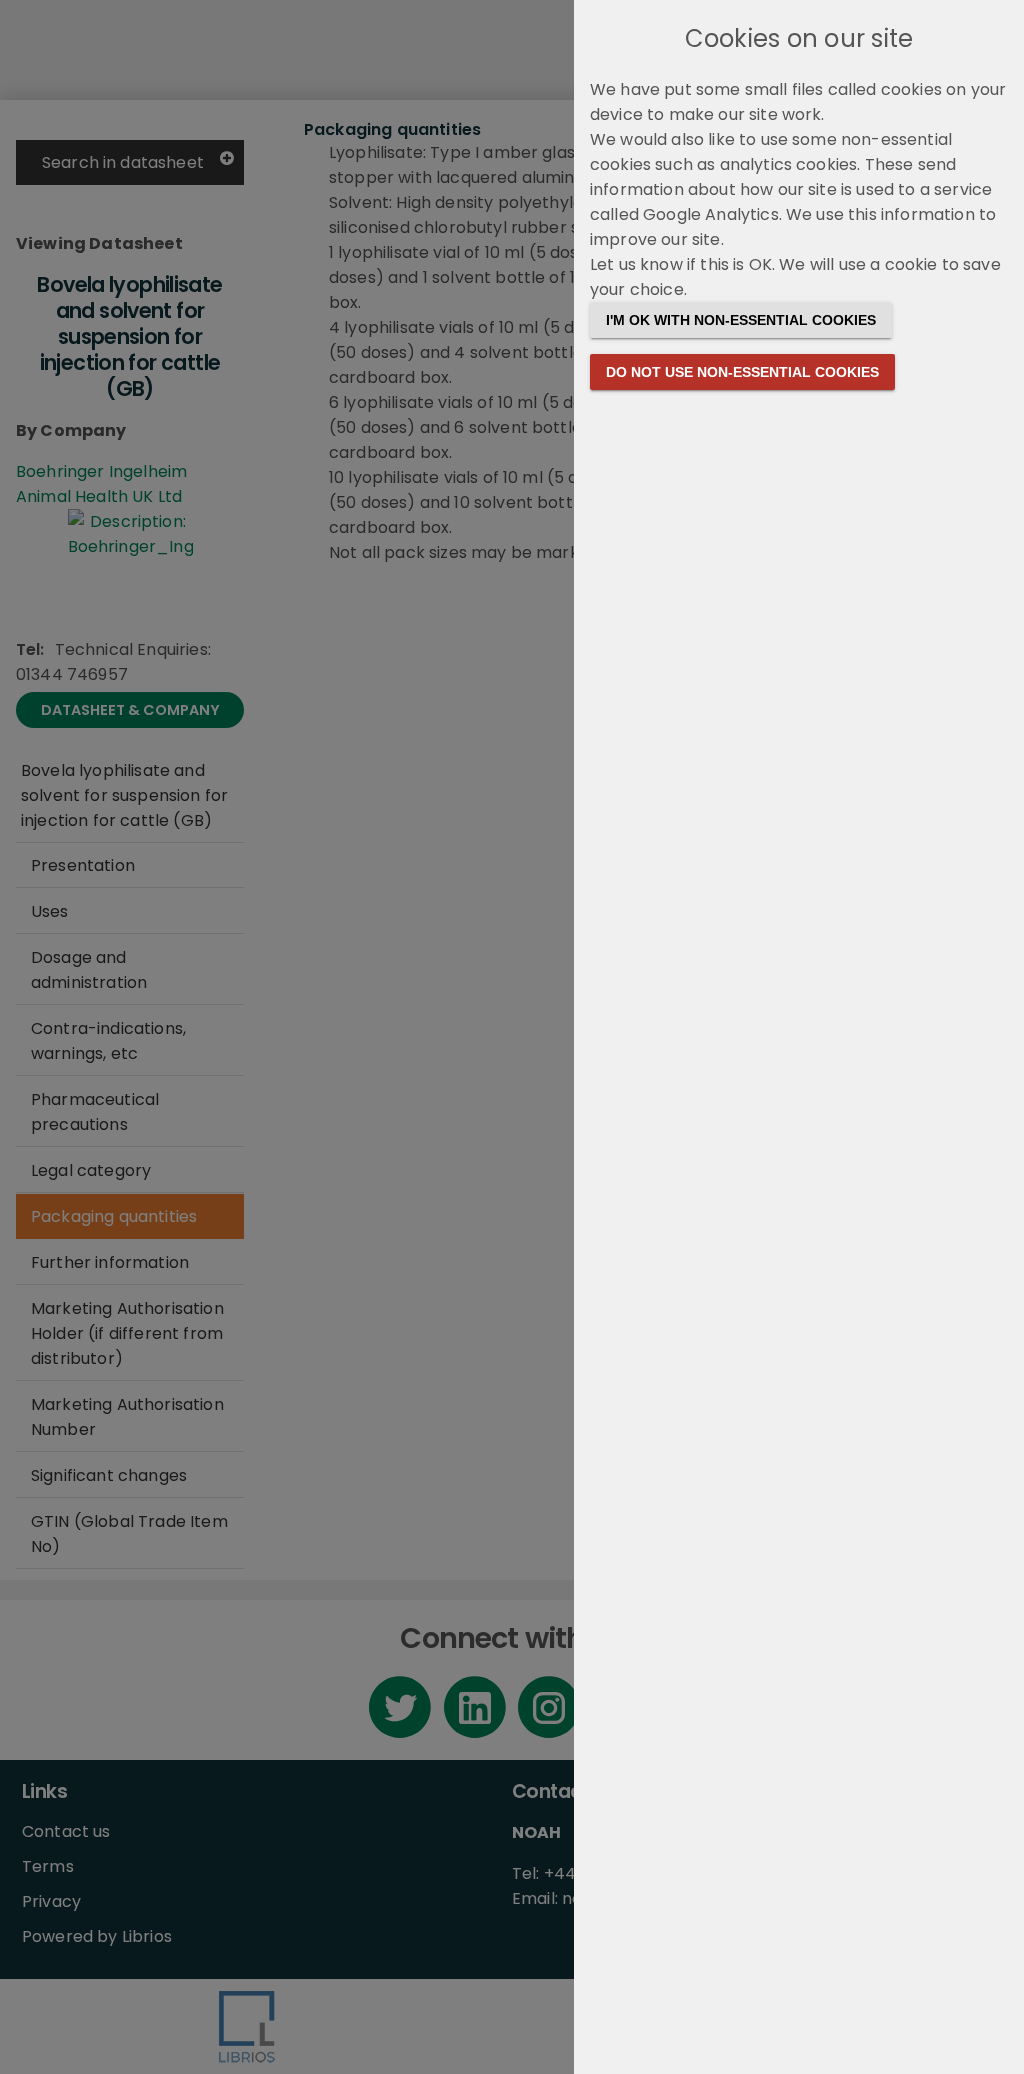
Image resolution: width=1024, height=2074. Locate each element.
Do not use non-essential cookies (742, 372)
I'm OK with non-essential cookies (741, 320)
